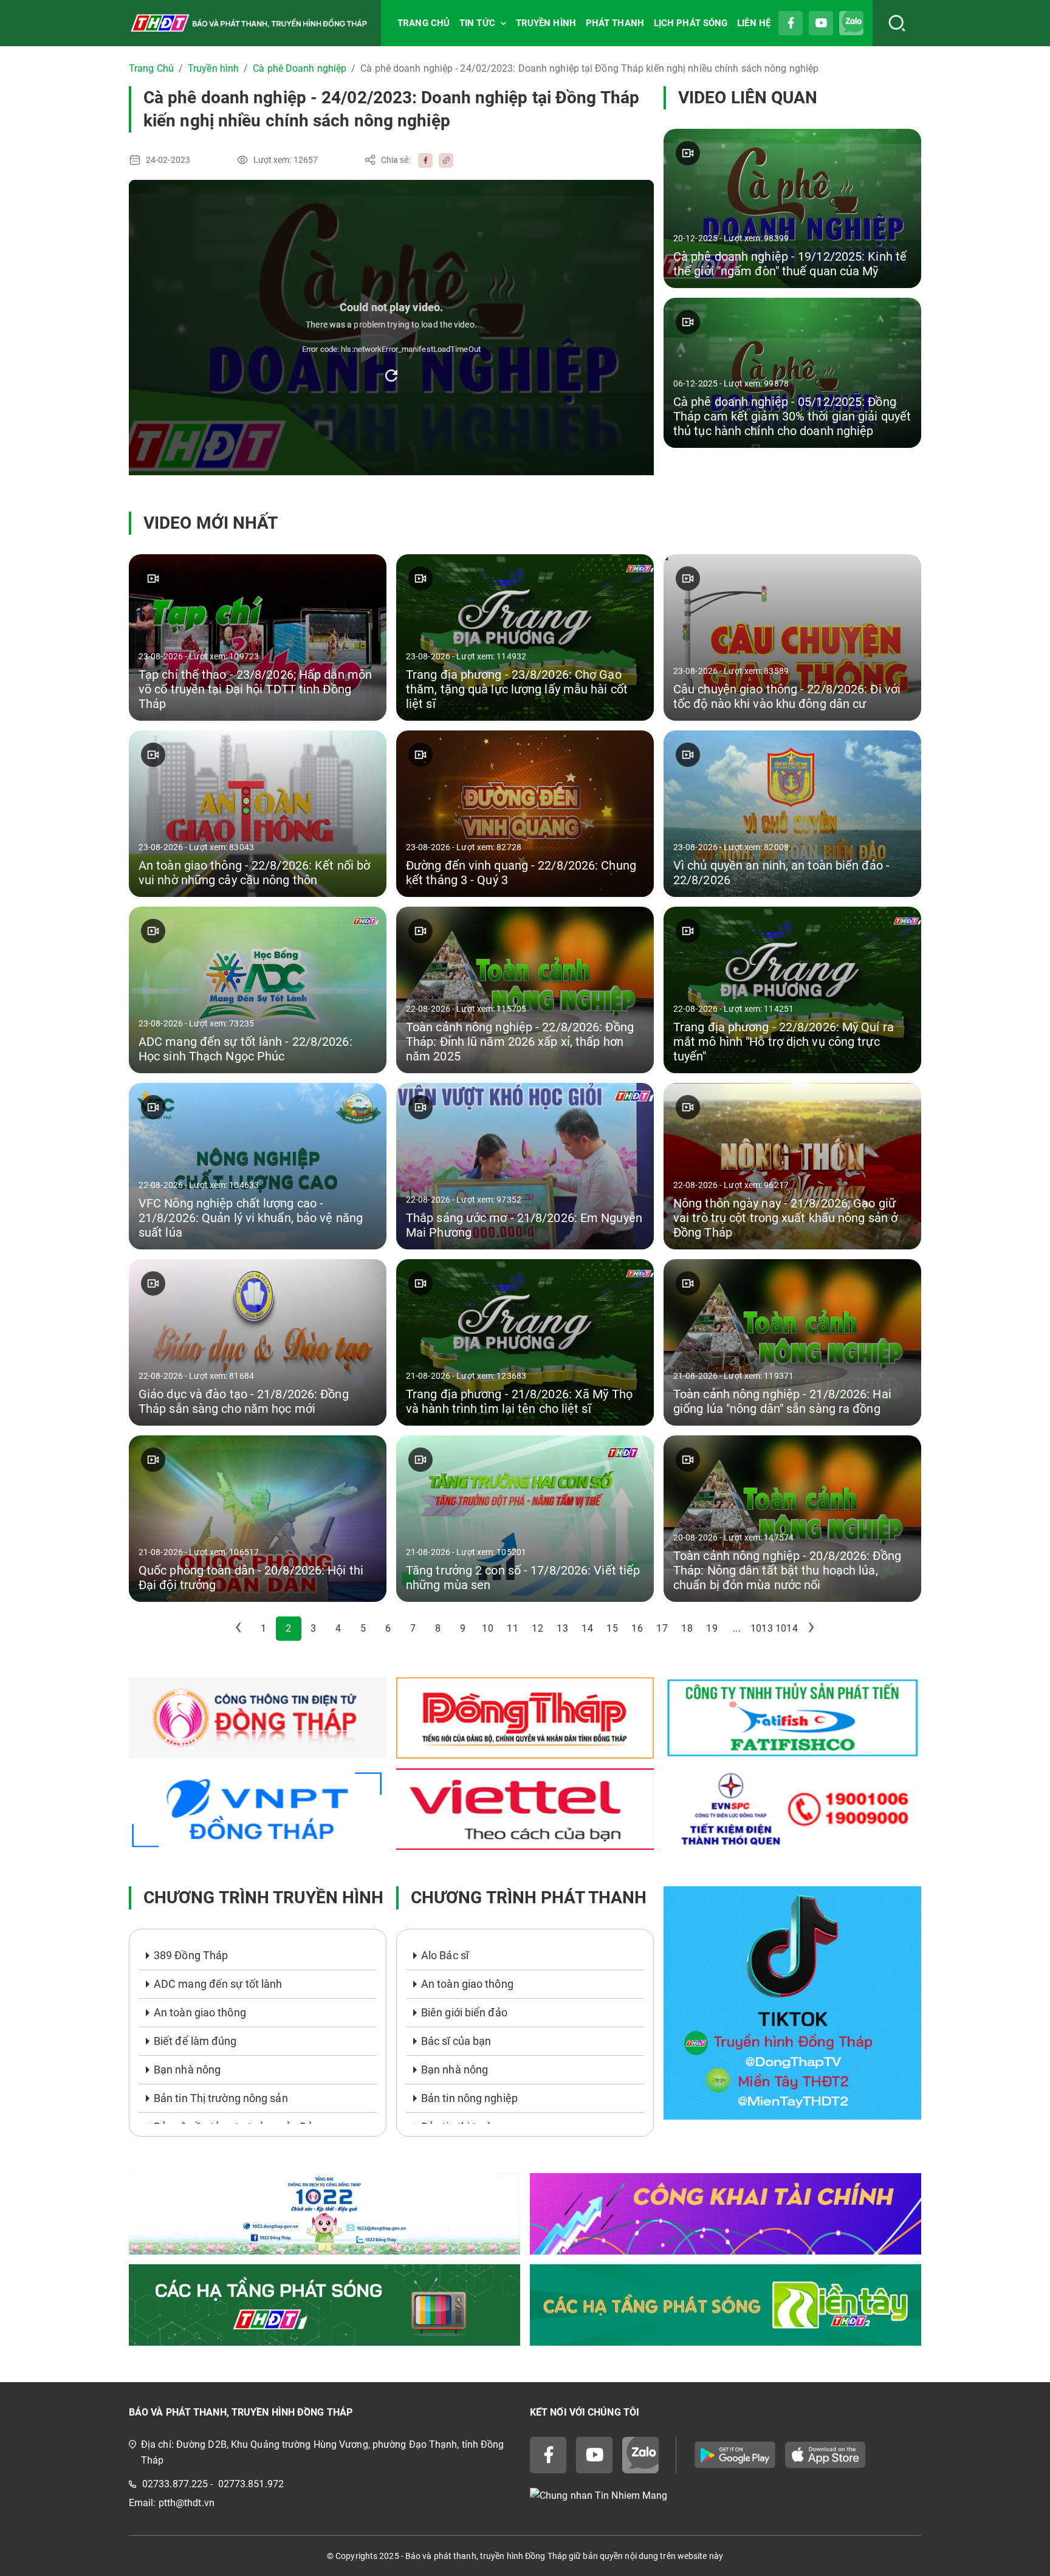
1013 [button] (761, 1628)
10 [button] (487, 1628)
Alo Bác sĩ (445, 1955)
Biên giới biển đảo (464, 2012)
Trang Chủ (151, 68)
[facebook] (422, 160)
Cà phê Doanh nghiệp (300, 68)
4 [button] (338, 1628)
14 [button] (587, 1628)
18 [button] (687, 1628)
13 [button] (562, 1628)
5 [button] (363, 1628)
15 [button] (612, 1628)
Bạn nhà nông (187, 2069)
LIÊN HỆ (754, 23)
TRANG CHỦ (424, 23)
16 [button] (637, 1628)
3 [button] (313, 1628)
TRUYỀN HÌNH (546, 23)
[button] (239, 1629)
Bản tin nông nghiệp (469, 2098)
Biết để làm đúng (195, 2041)
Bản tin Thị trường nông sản (221, 2098)
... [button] (736, 1628)
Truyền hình (213, 68)
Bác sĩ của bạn (456, 2041)
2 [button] (288, 1628)
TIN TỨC (477, 23)
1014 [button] (786, 1628)
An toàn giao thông (200, 2012)
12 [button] (537, 1628)
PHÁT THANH (615, 23)
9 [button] (463, 1628)
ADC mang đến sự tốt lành (218, 1984)
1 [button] (263, 1628)
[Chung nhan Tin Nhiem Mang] (726, 2496)
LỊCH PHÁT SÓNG (691, 23)
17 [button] (662, 1628)
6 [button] (388, 1628)
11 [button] (512, 1628)
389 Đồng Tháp (191, 1955)
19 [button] (712, 1628)
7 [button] (413, 1628)
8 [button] (438, 1628)
